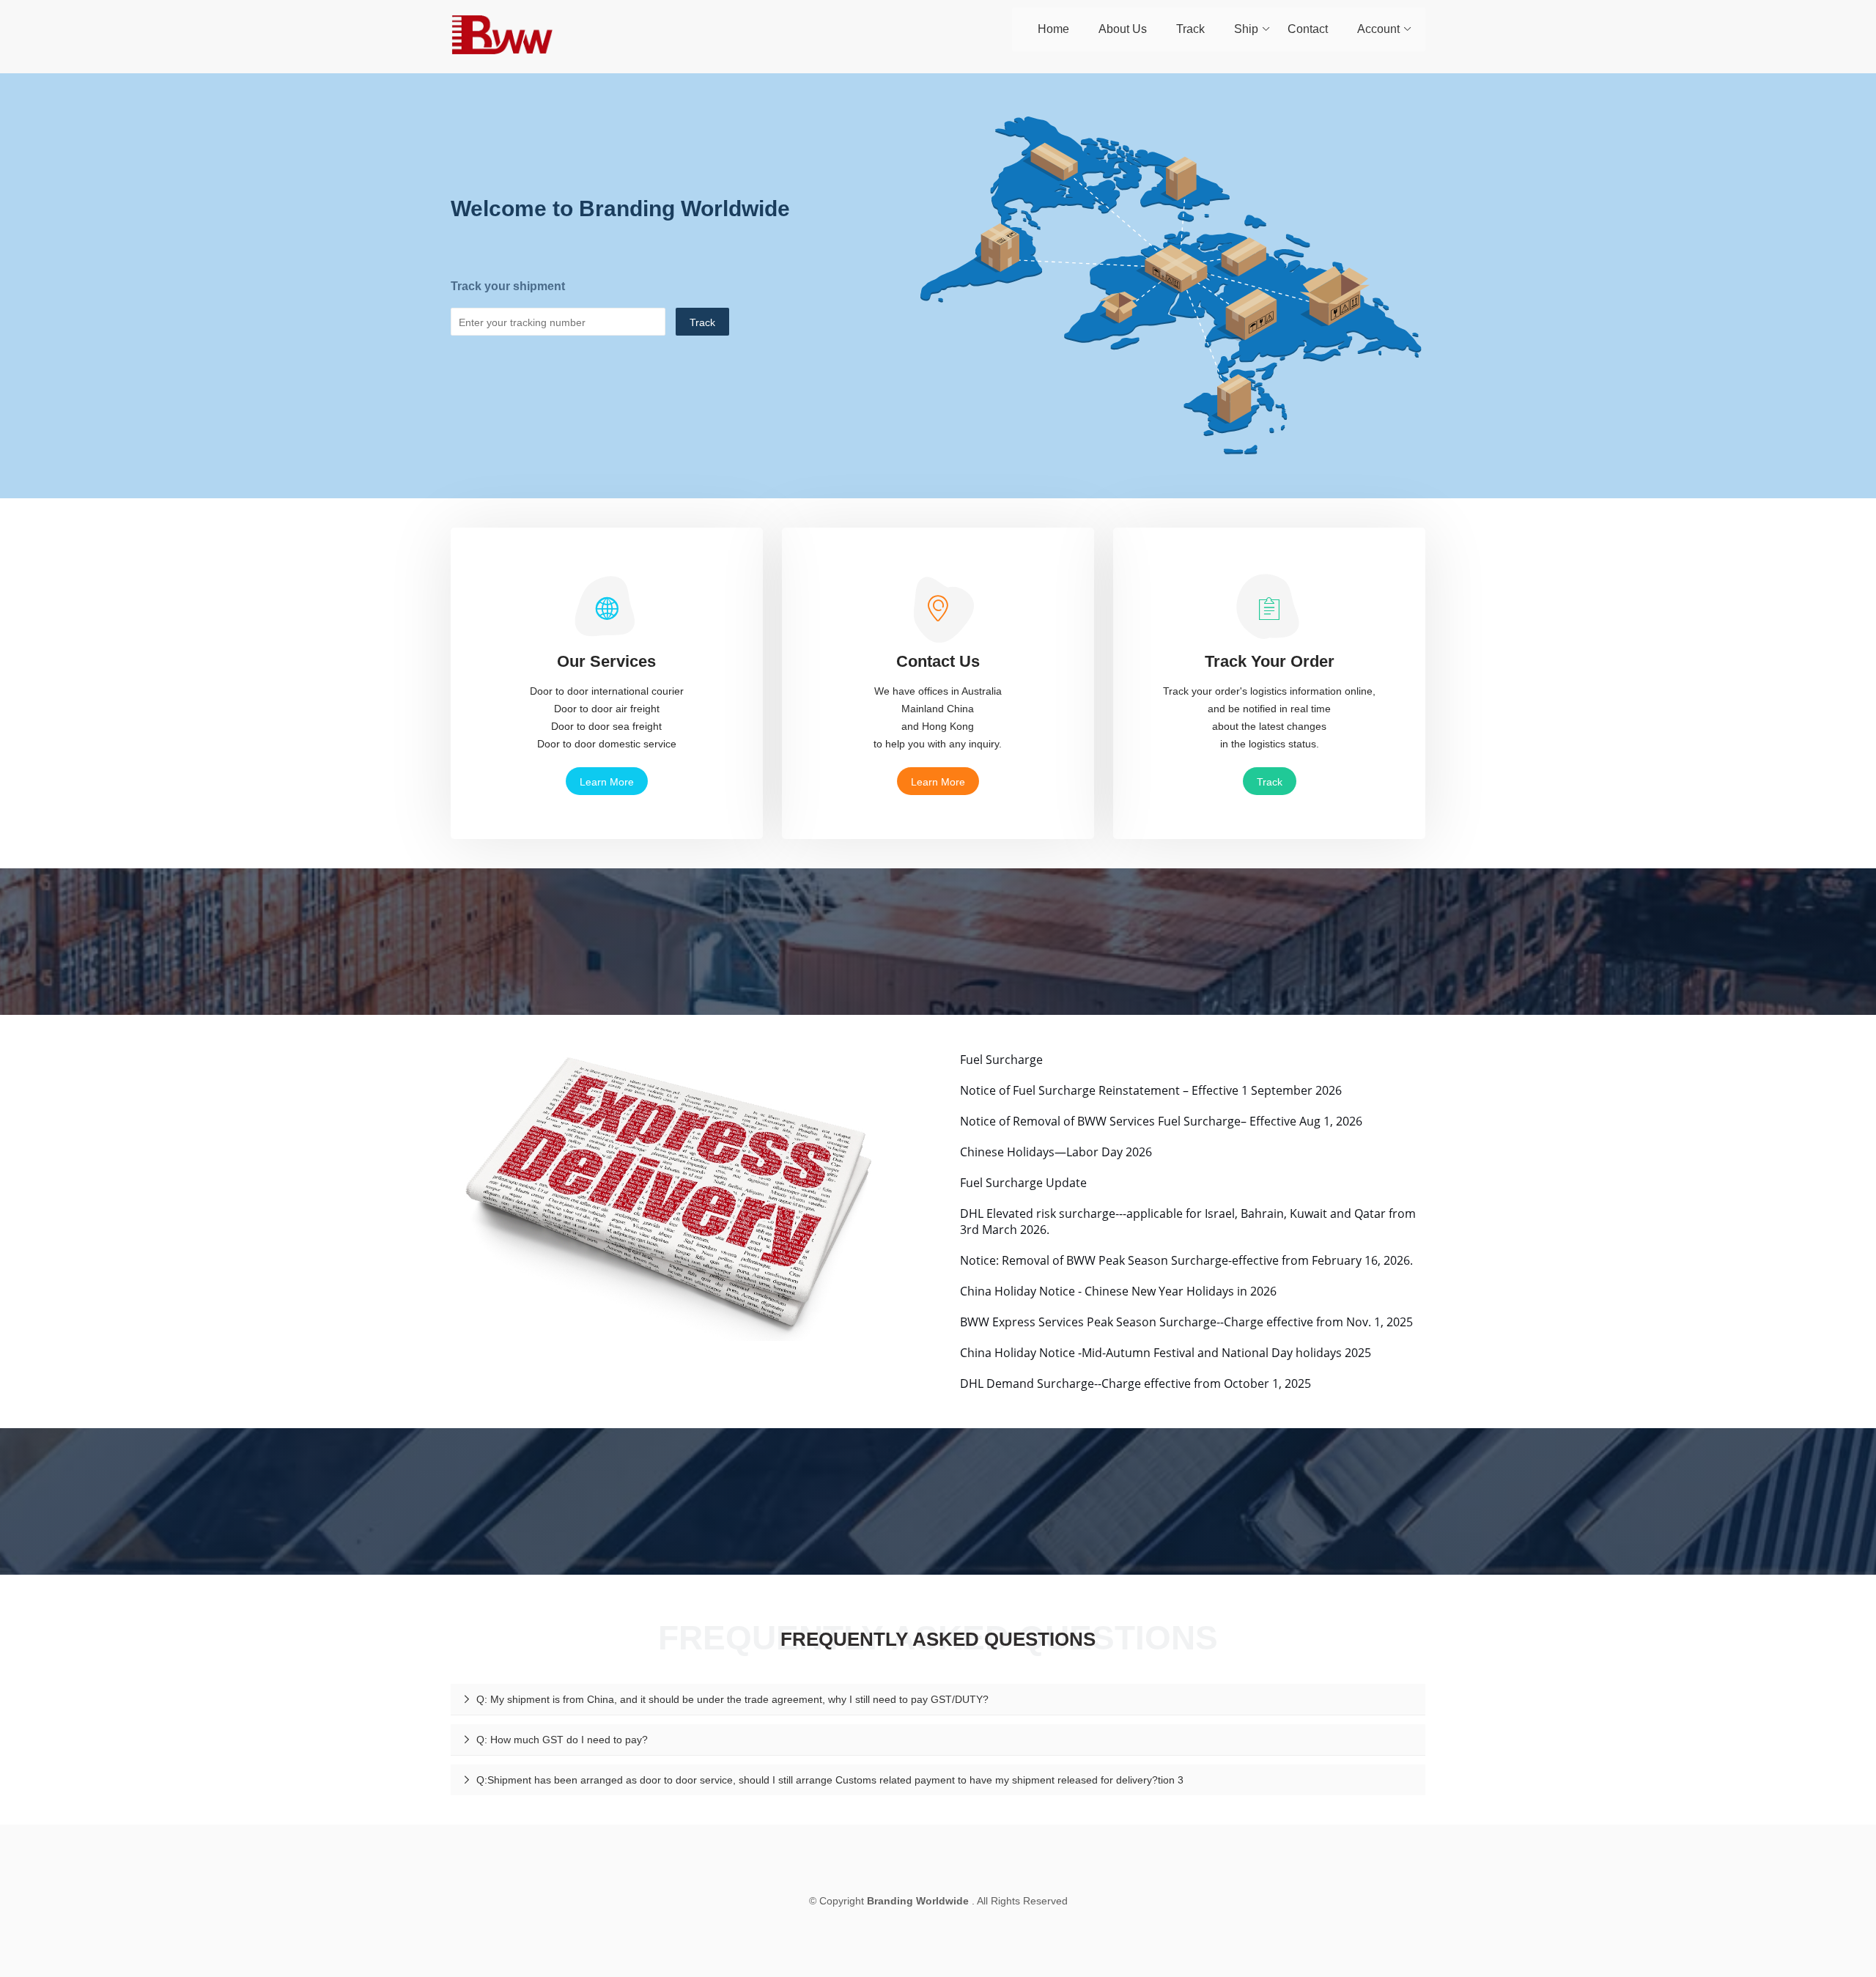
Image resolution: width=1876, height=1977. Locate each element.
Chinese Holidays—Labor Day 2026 (1056, 1152)
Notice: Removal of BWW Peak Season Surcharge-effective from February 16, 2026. (1186, 1260)
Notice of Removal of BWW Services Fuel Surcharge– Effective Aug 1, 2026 (1161, 1121)
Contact (1308, 29)
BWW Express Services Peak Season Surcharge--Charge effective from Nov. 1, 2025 (1186, 1322)
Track (1190, 29)
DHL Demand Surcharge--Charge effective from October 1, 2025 (1135, 1383)
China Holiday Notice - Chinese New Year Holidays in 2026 (1118, 1291)
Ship (1246, 29)
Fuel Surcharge (1001, 1060)
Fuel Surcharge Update (1023, 1183)
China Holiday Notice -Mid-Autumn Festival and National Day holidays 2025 (1166, 1353)
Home (1053, 29)
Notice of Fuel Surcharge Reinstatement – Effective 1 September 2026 (1151, 1090)
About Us (1123, 29)
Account (1378, 29)
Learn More (607, 782)
